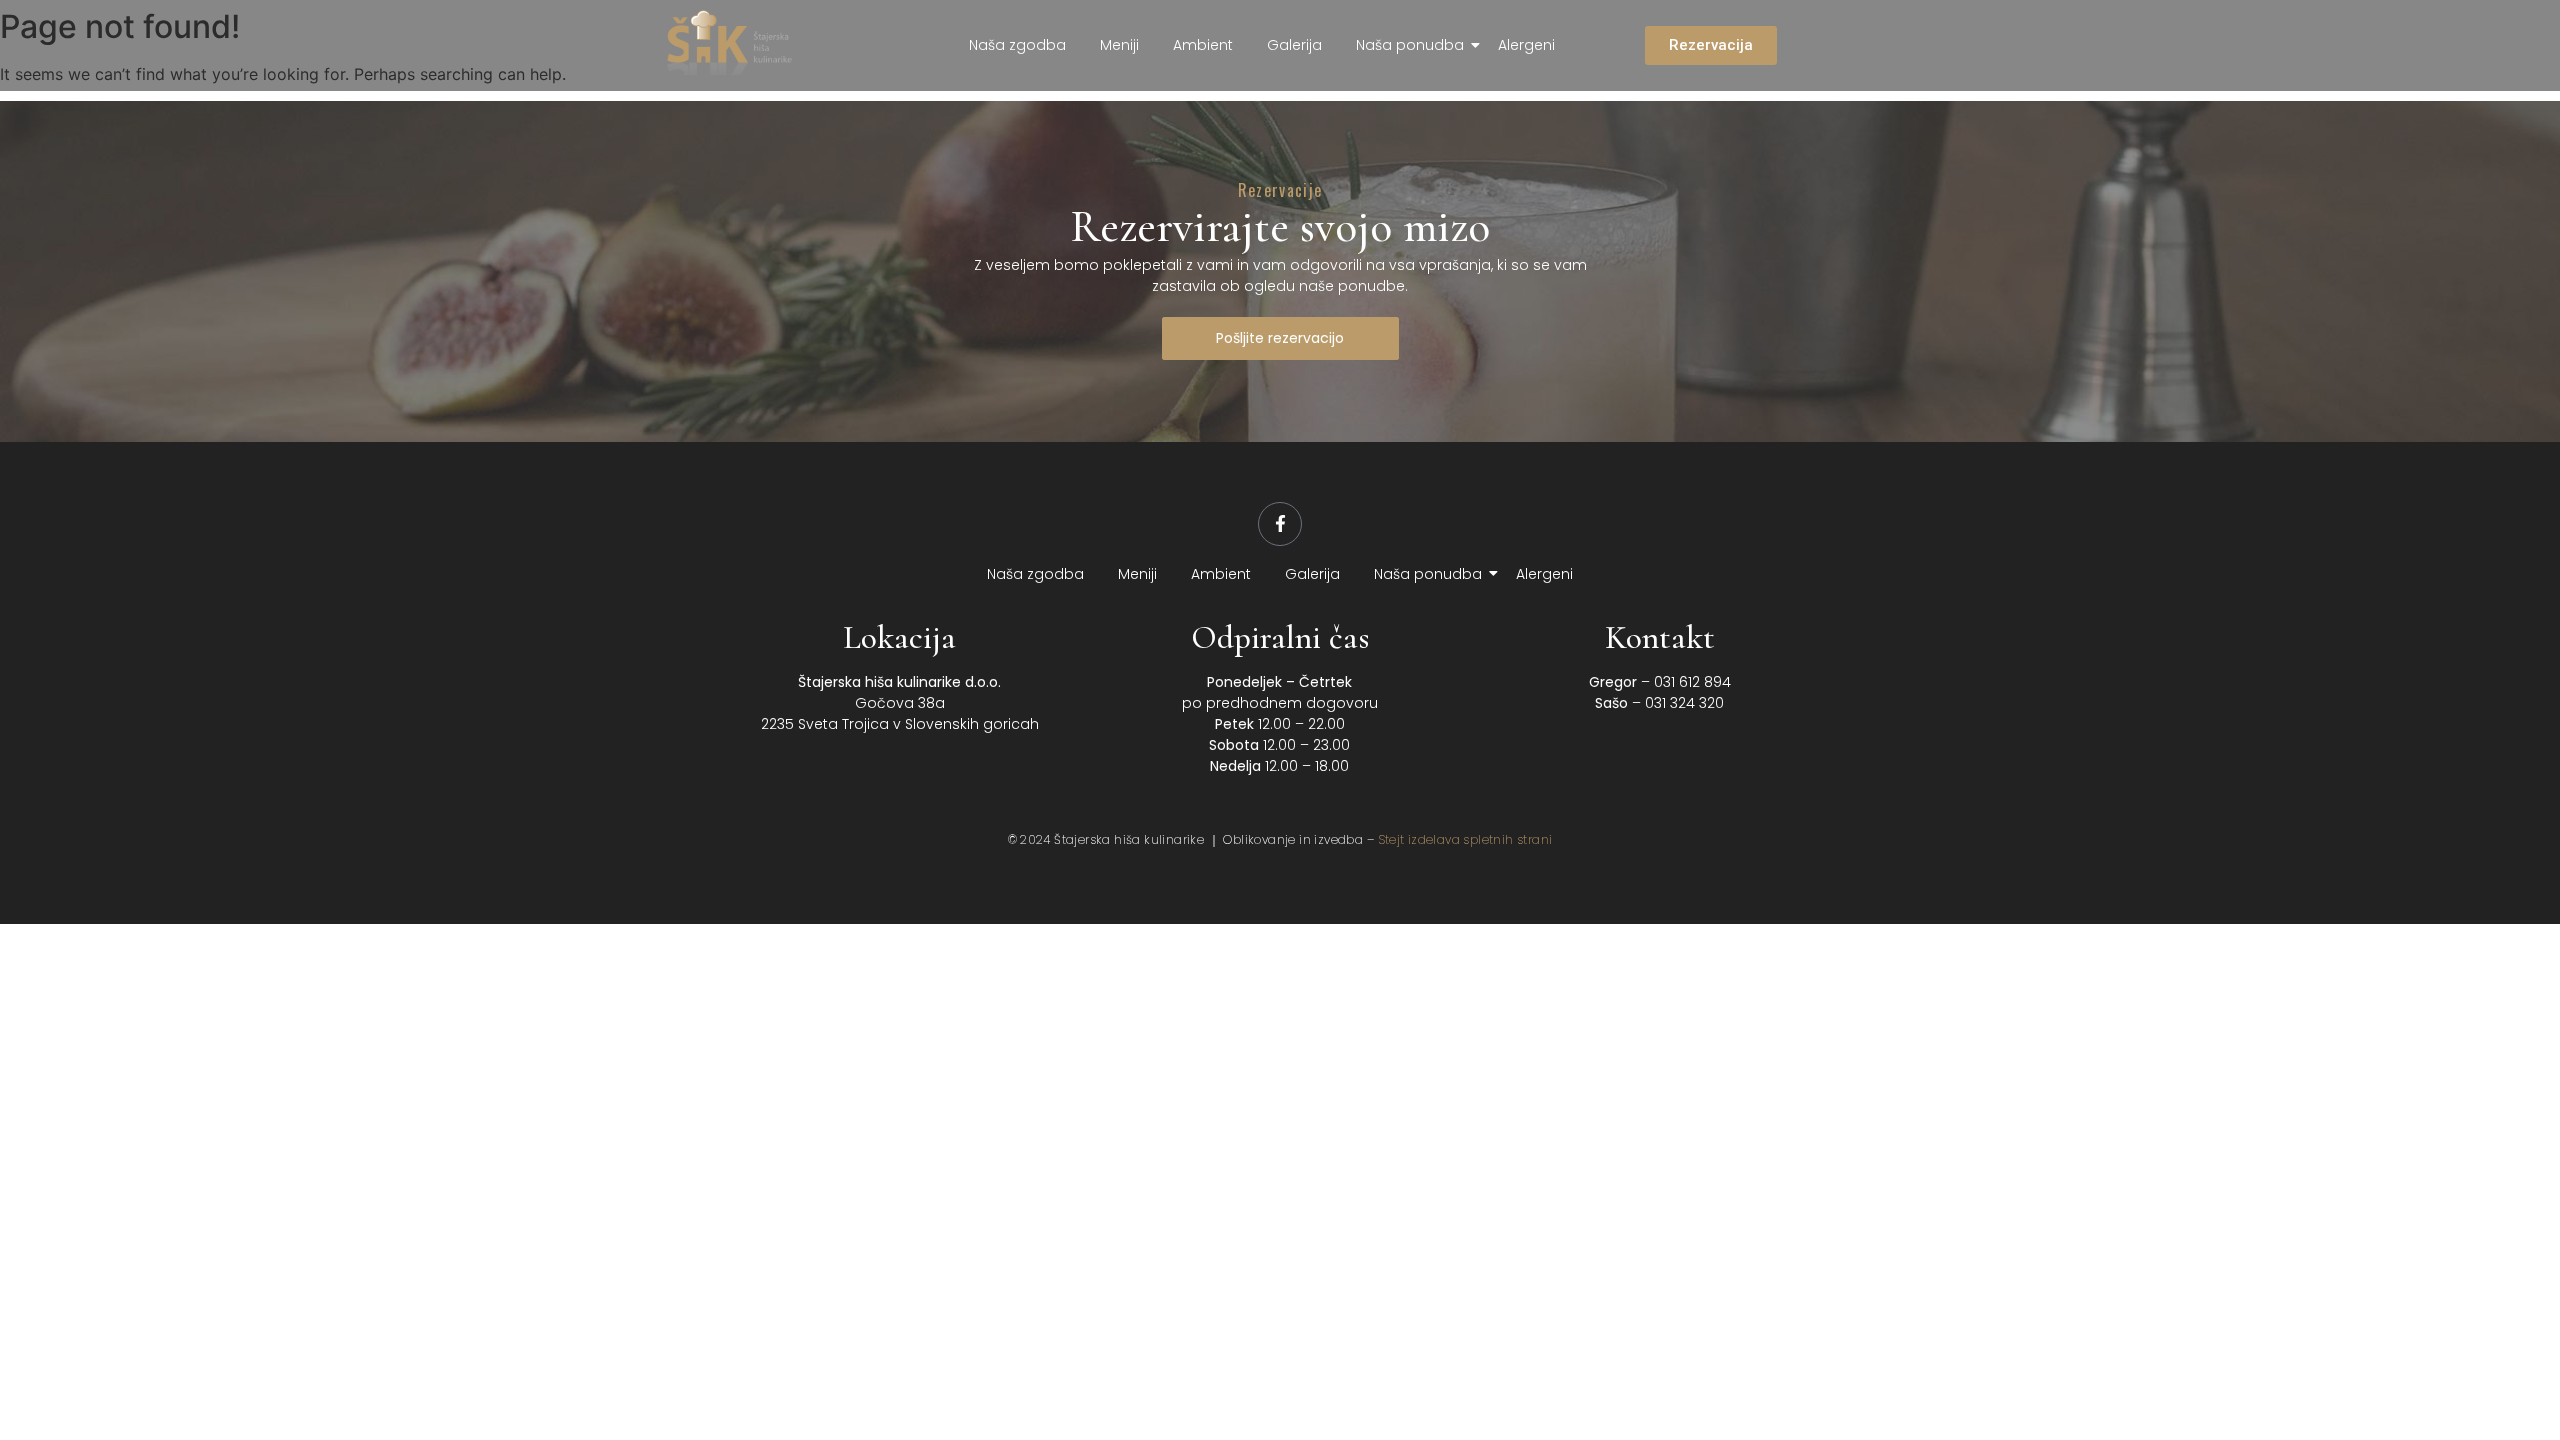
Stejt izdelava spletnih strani (1465, 839)
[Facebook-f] (1280, 524)
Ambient (1203, 45)
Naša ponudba (1410, 45)
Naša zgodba (1017, 45)
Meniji (1119, 45)
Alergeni (1526, 45)
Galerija (1294, 45)
